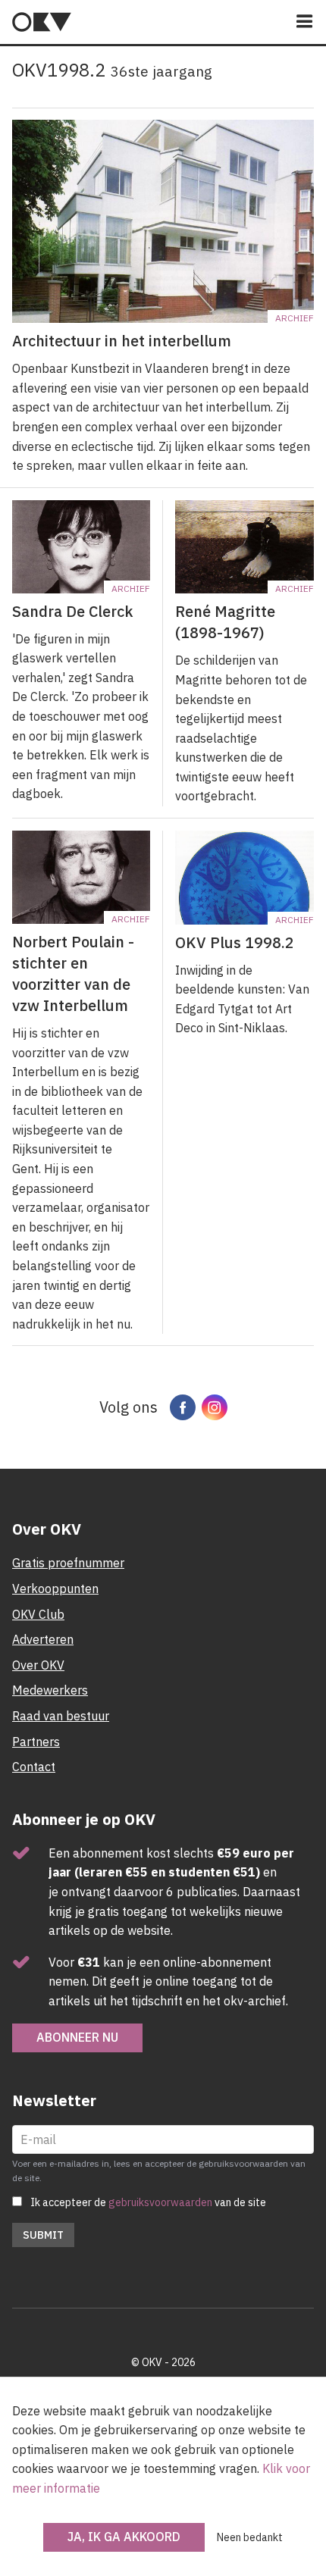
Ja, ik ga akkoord (124, 2537)
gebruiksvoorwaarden (160, 2202)
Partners (36, 1742)
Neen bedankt (250, 2537)
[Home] (42, 22)
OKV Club (38, 1614)
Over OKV (38, 1665)
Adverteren (43, 1639)
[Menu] (305, 22)
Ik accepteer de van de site (148, 2202)
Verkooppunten (55, 1588)
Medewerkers (50, 1690)
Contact (34, 1767)
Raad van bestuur (61, 1716)
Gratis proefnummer (68, 1563)
